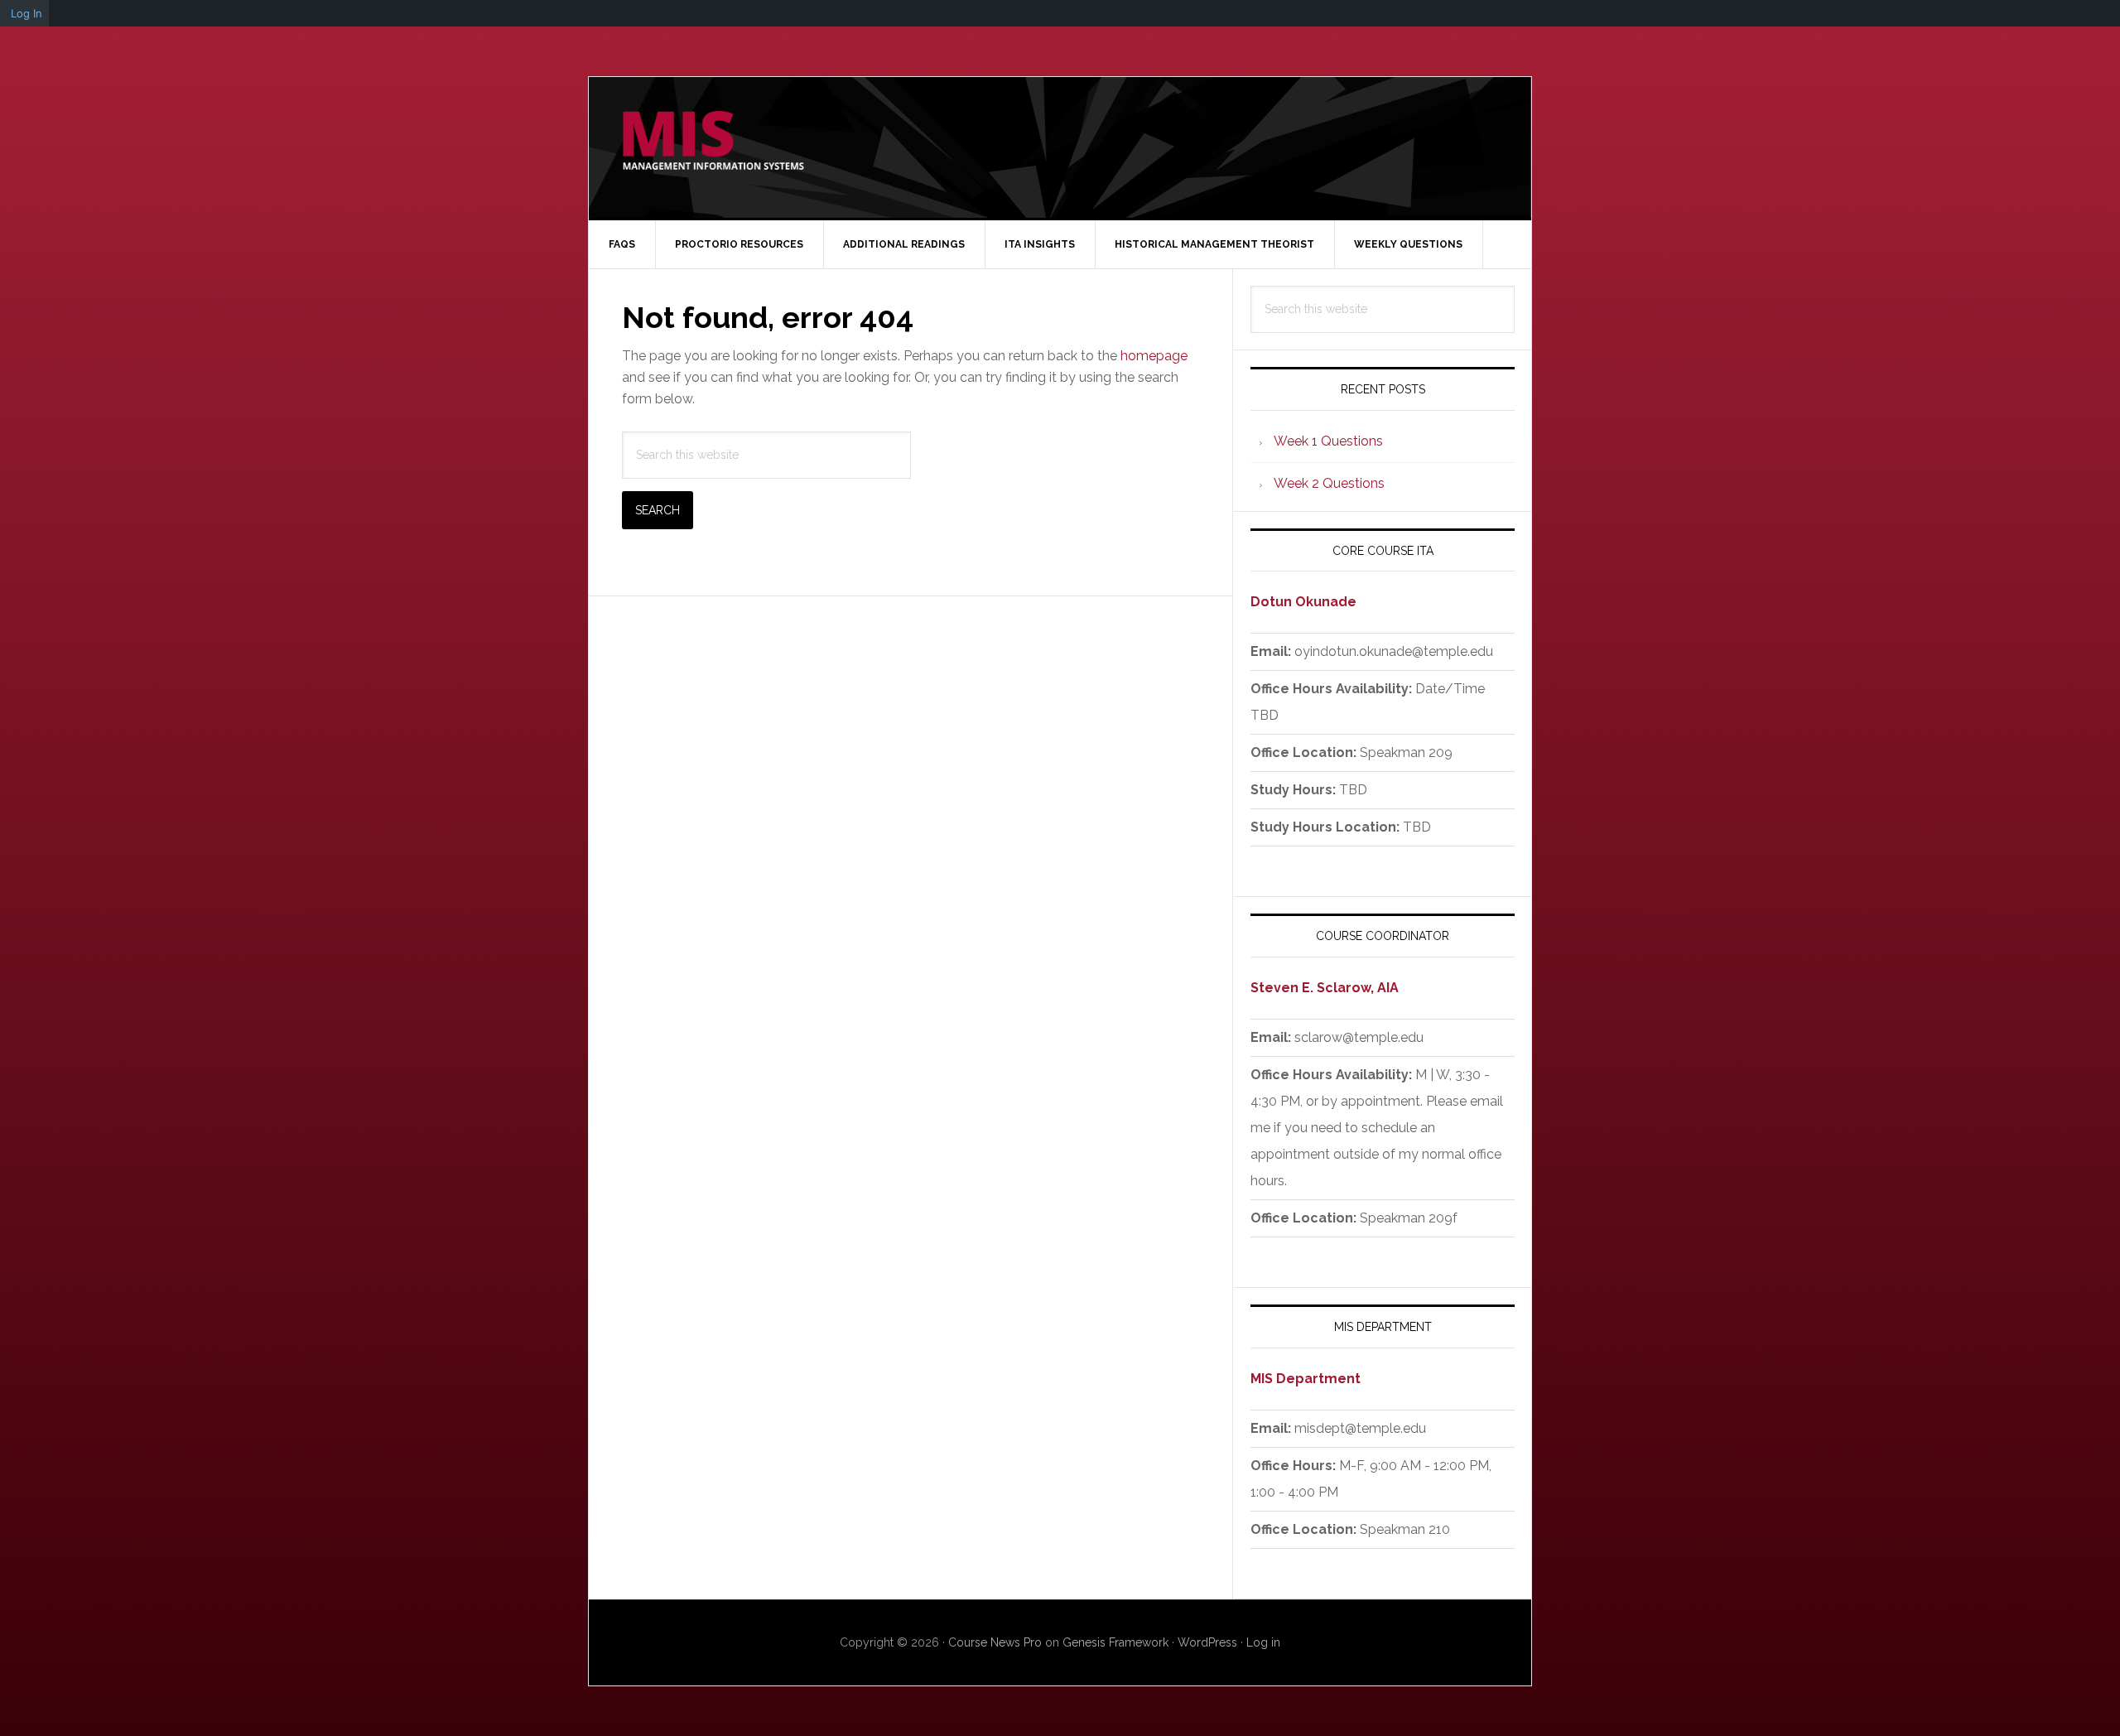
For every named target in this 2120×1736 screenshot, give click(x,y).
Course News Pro (995, 1642)
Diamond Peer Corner (713, 147)
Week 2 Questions (1329, 483)
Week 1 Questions (1328, 441)
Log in (1263, 1642)
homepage (1154, 356)
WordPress (1207, 1642)
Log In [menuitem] (26, 13)
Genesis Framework (1115, 1642)
